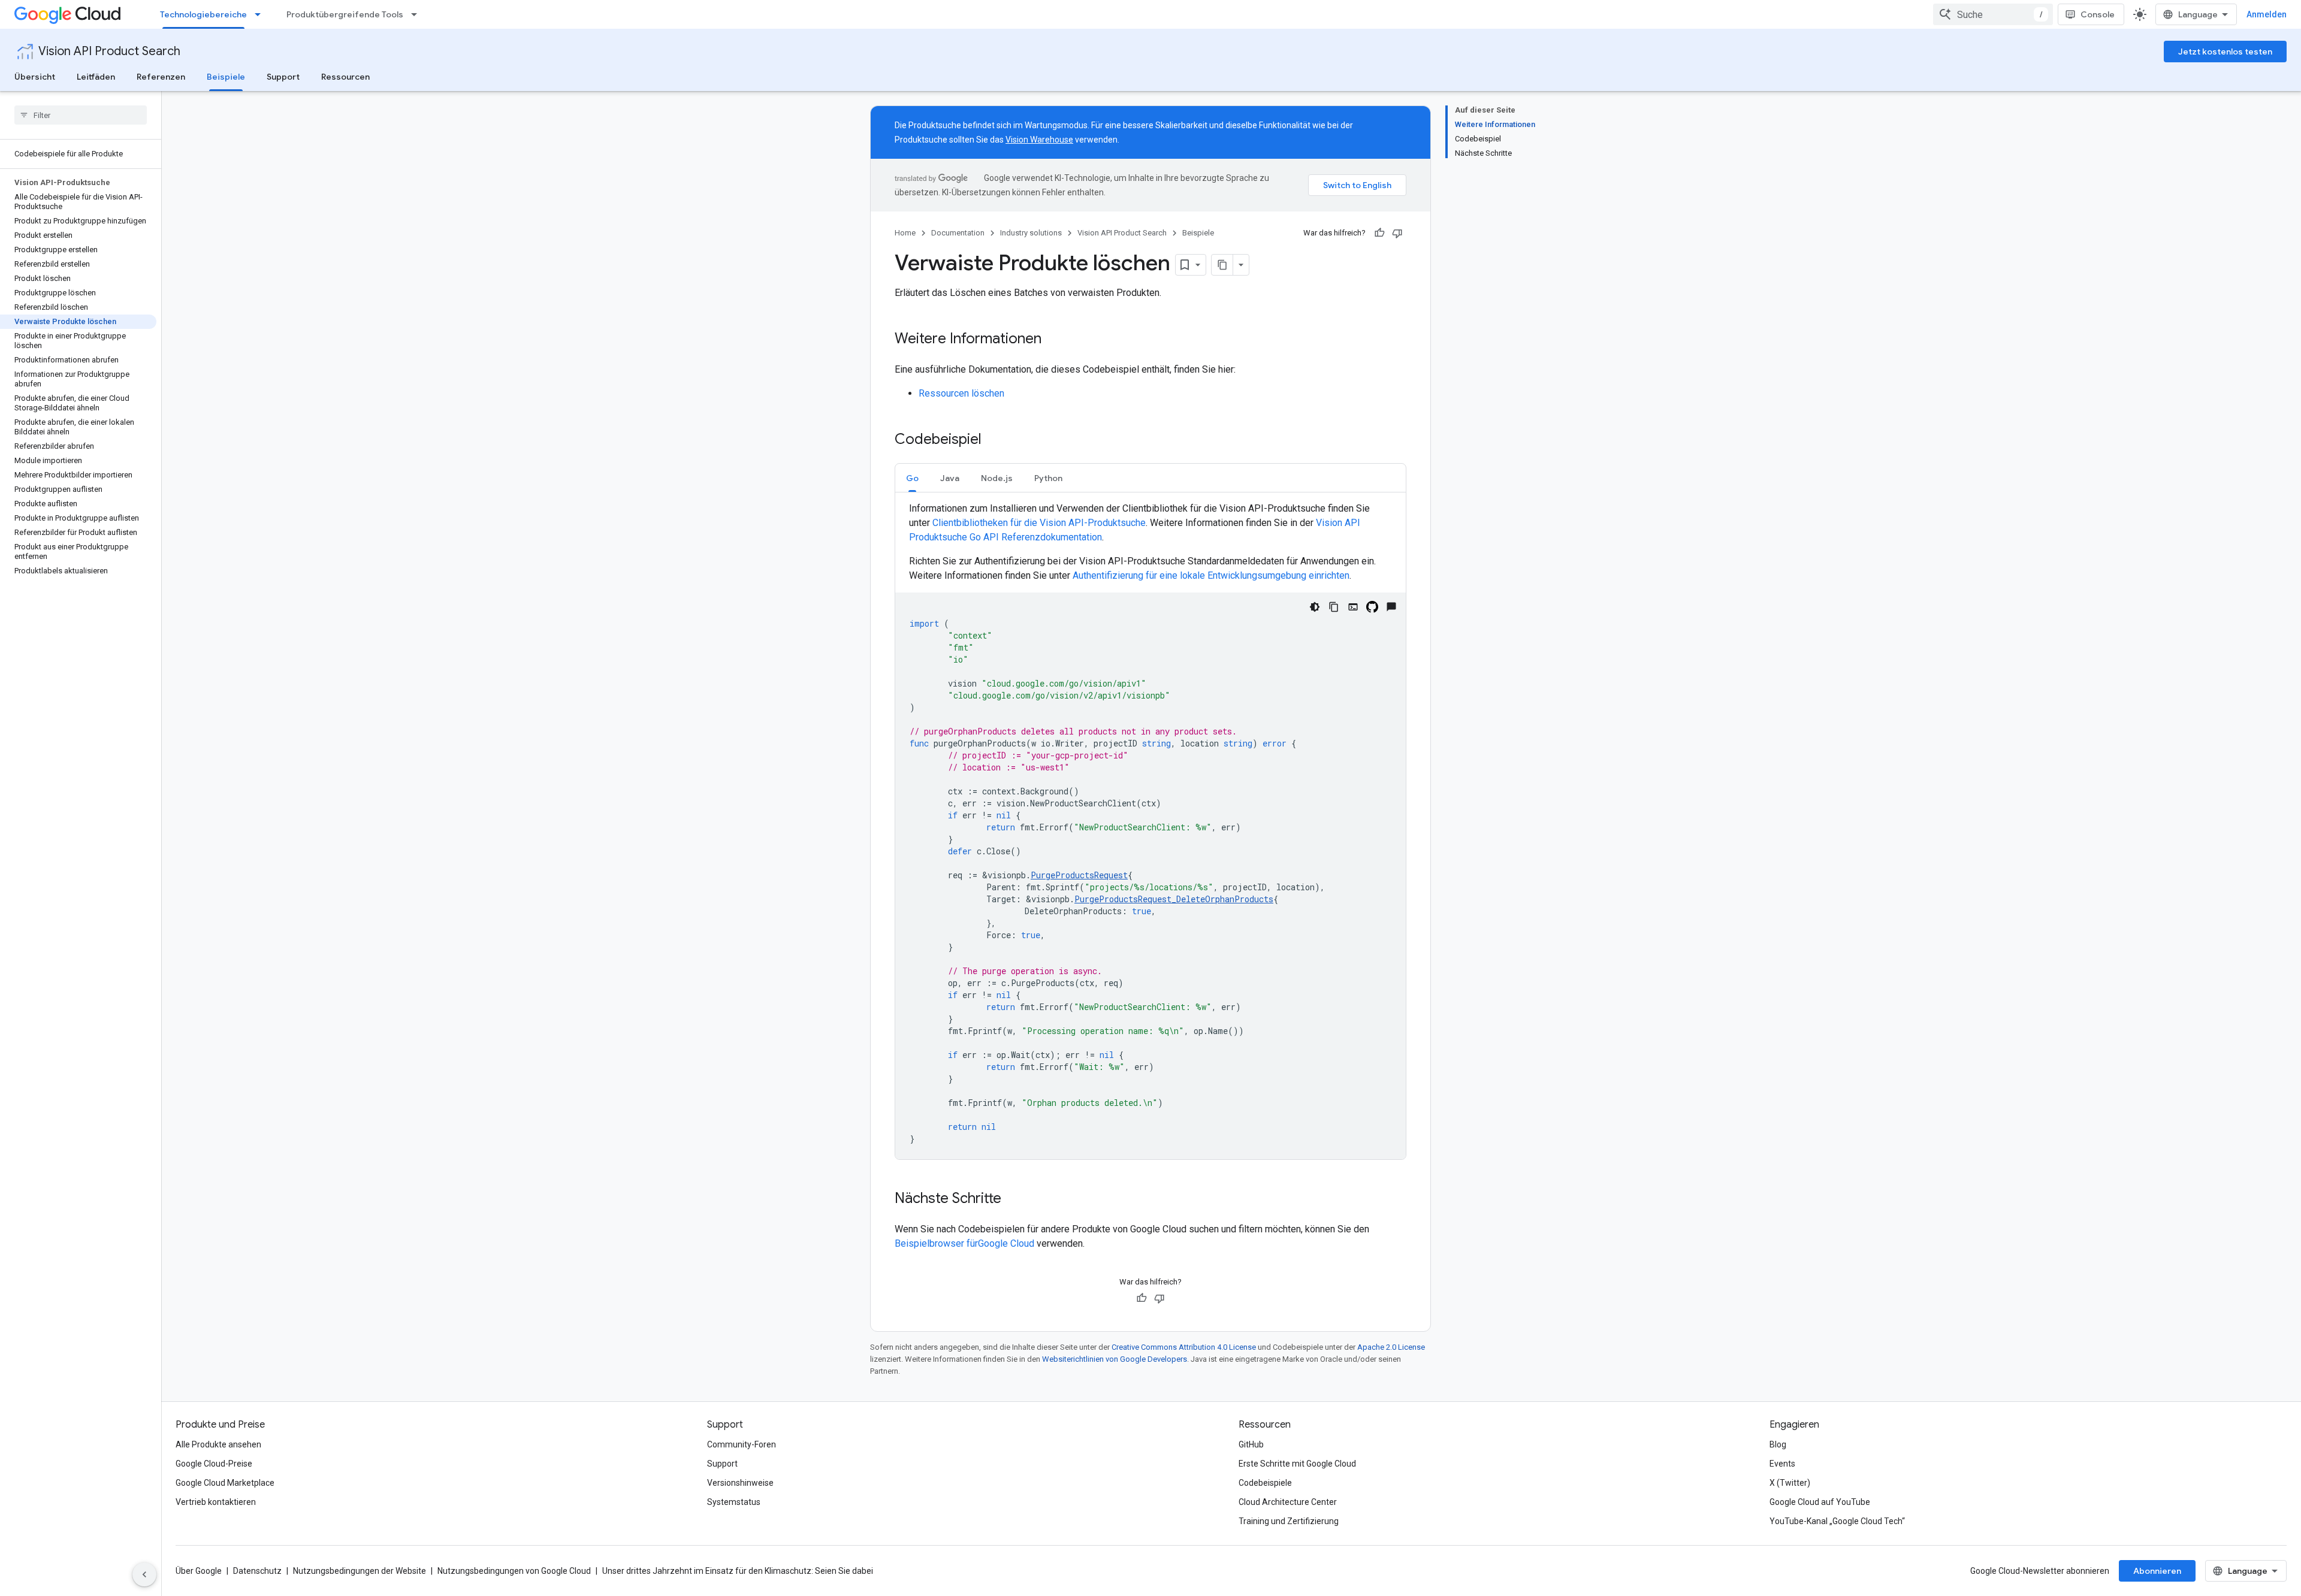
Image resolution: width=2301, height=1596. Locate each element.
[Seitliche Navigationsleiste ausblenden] (144, 1574)
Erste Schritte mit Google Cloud (1297, 1464)
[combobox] (1993, 14)
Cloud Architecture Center (1288, 1502)
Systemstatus (734, 1502)
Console (2098, 14)
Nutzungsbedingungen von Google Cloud (514, 1571)
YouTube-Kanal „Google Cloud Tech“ (1837, 1521)
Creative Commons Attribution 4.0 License (1184, 1347)
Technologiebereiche (203, 14)
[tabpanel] (1150, 830)
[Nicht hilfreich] (1397, 233)
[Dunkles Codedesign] (1315, 607)
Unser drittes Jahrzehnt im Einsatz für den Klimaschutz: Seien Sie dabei (738, 1571)
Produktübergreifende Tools (345, 14)
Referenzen (161, 77)
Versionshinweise (740, 1483)
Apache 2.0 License (1391, 1347)
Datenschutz (257, 1571)
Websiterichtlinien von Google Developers (1115, 1359)
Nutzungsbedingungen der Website (360, 1571)
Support (283, 77)
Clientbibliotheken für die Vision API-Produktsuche (1039, 523)
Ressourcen (345, 77)
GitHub (1251, 1444)
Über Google (199, 1571)
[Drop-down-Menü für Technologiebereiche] (261, 14)
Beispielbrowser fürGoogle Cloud (966, 1243)
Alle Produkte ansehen (218, 1444)
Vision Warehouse (1039, 140)
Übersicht (35, 77)
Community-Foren (742, 1444)
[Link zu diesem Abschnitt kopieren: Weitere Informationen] (1053, 340)
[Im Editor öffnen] (1353, 607)
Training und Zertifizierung (1289, 1521)
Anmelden (2267, 14)
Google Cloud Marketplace (225, 1483)
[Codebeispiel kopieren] (1334, 607)
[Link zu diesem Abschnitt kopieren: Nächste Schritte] (1013, 1199)
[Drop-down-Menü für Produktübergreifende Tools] (418, 14)
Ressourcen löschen (961, 393)
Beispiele (226, 77)
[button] (912, 478)
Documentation (958, 233)
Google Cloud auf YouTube (1820, 1502)
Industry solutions (1031, 233)
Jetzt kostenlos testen (2225, 52)
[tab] (912, 478)
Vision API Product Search (109, 51)
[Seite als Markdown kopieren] (1222, 265)
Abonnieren (2157, 1571)
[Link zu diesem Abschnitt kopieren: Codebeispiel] (994, 440)
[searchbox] (81, 115)
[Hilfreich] (1379, 233)
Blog (1778, 1444)
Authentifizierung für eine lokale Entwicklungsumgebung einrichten (1211, 575)
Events (1782, 1464)
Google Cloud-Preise (214, 1464)
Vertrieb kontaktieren (216, 1502)
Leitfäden (96, 77)
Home (905, 233)
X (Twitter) (1790, 1483)
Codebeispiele (1265, 1483)
